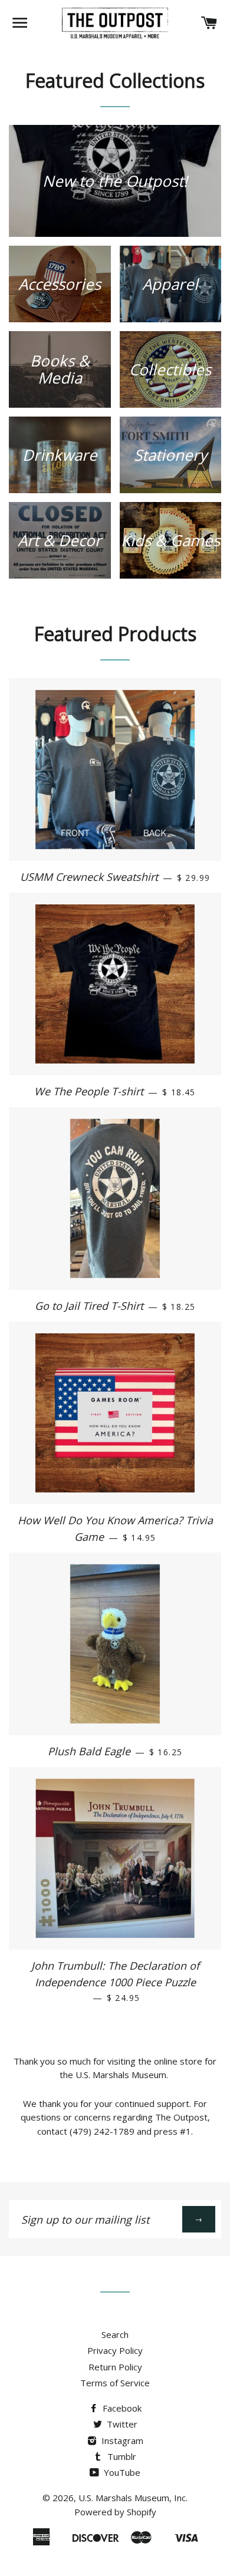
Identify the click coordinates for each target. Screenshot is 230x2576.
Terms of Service (115, 2383)
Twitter (121, 2424)
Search (115, 2334)
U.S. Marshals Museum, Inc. (133, 2498)
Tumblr (121, 2456)
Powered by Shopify (115, 2512)
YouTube (121, 2472)
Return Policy (115, 2367)
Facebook (121, 2408)
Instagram (121, 2440)
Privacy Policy (115, 2350)
